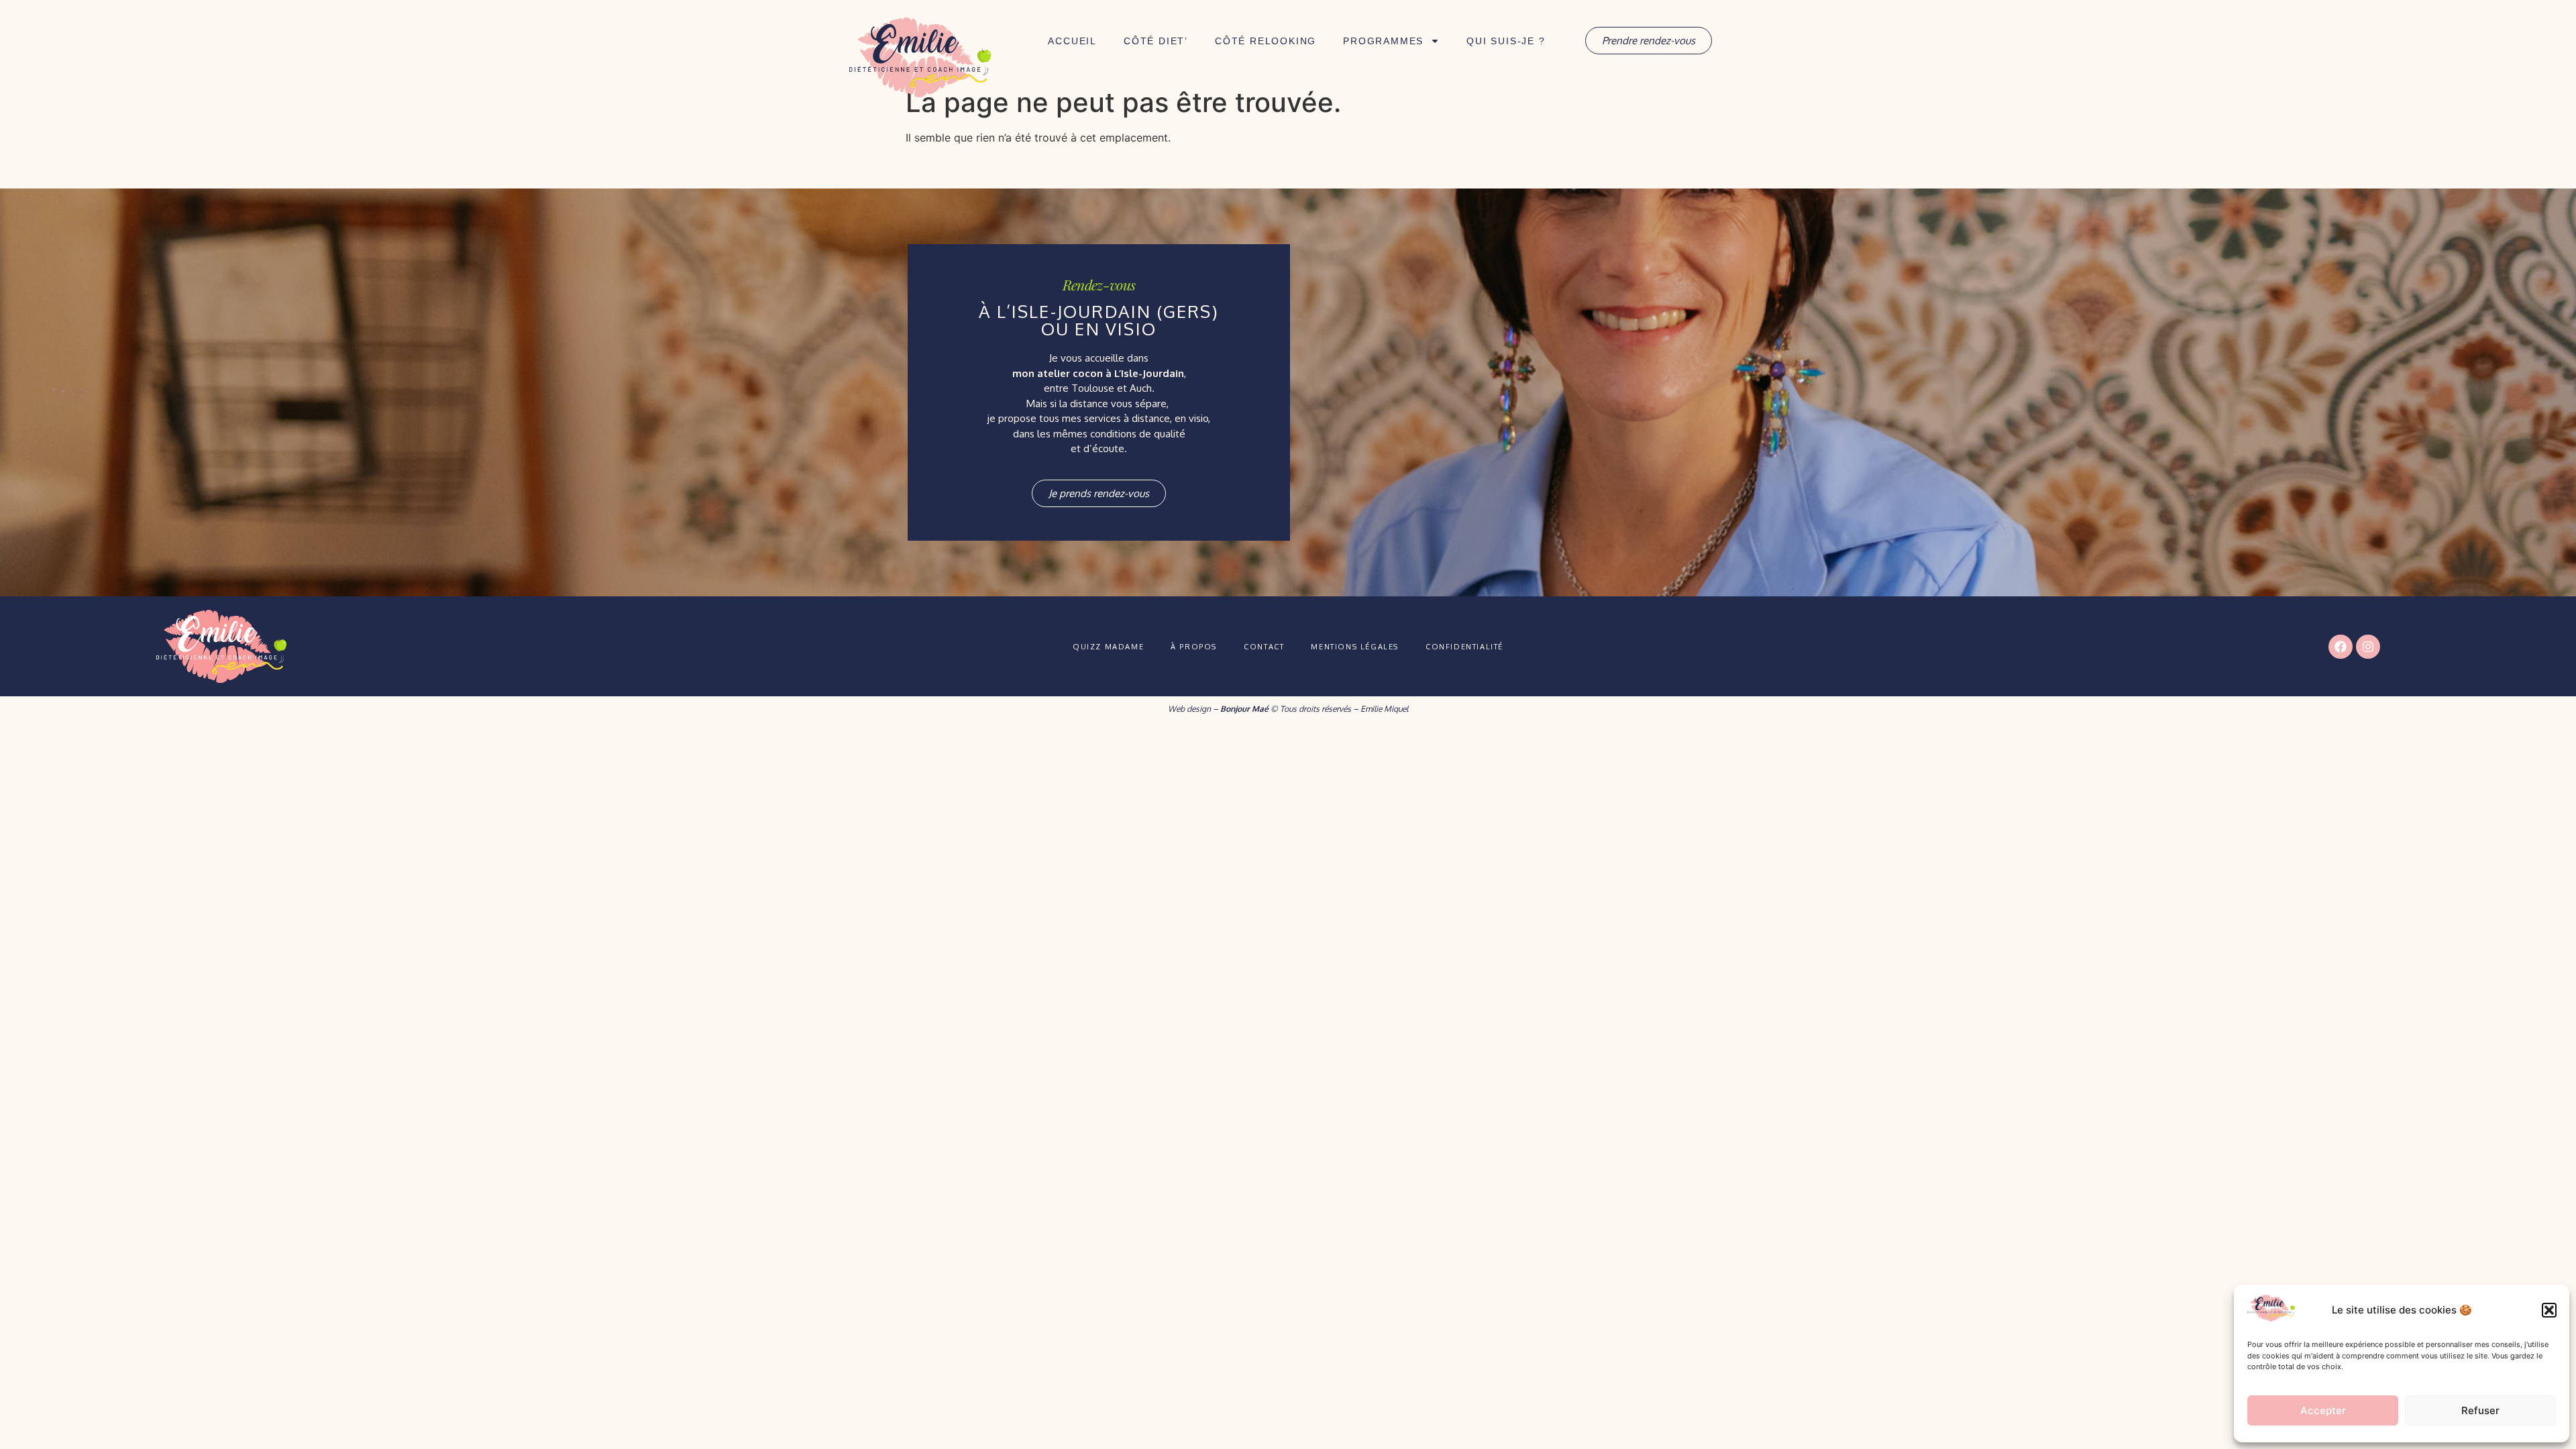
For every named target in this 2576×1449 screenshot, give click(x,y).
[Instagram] (2368, 647)
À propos (1194, 647)
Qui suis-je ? (1506, 41)
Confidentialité (1464, 647)
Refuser (2480, 1410)
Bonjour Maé (1244, 709)
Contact (1264, 647)
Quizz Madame (1108, 647)
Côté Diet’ (1156, 41)
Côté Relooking (1266, 41)
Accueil (1072, 41)
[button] (2549, 1310)
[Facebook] (2341, 647)
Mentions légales (1355, 647)
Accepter (2323, 1410)
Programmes (1383, 41)
